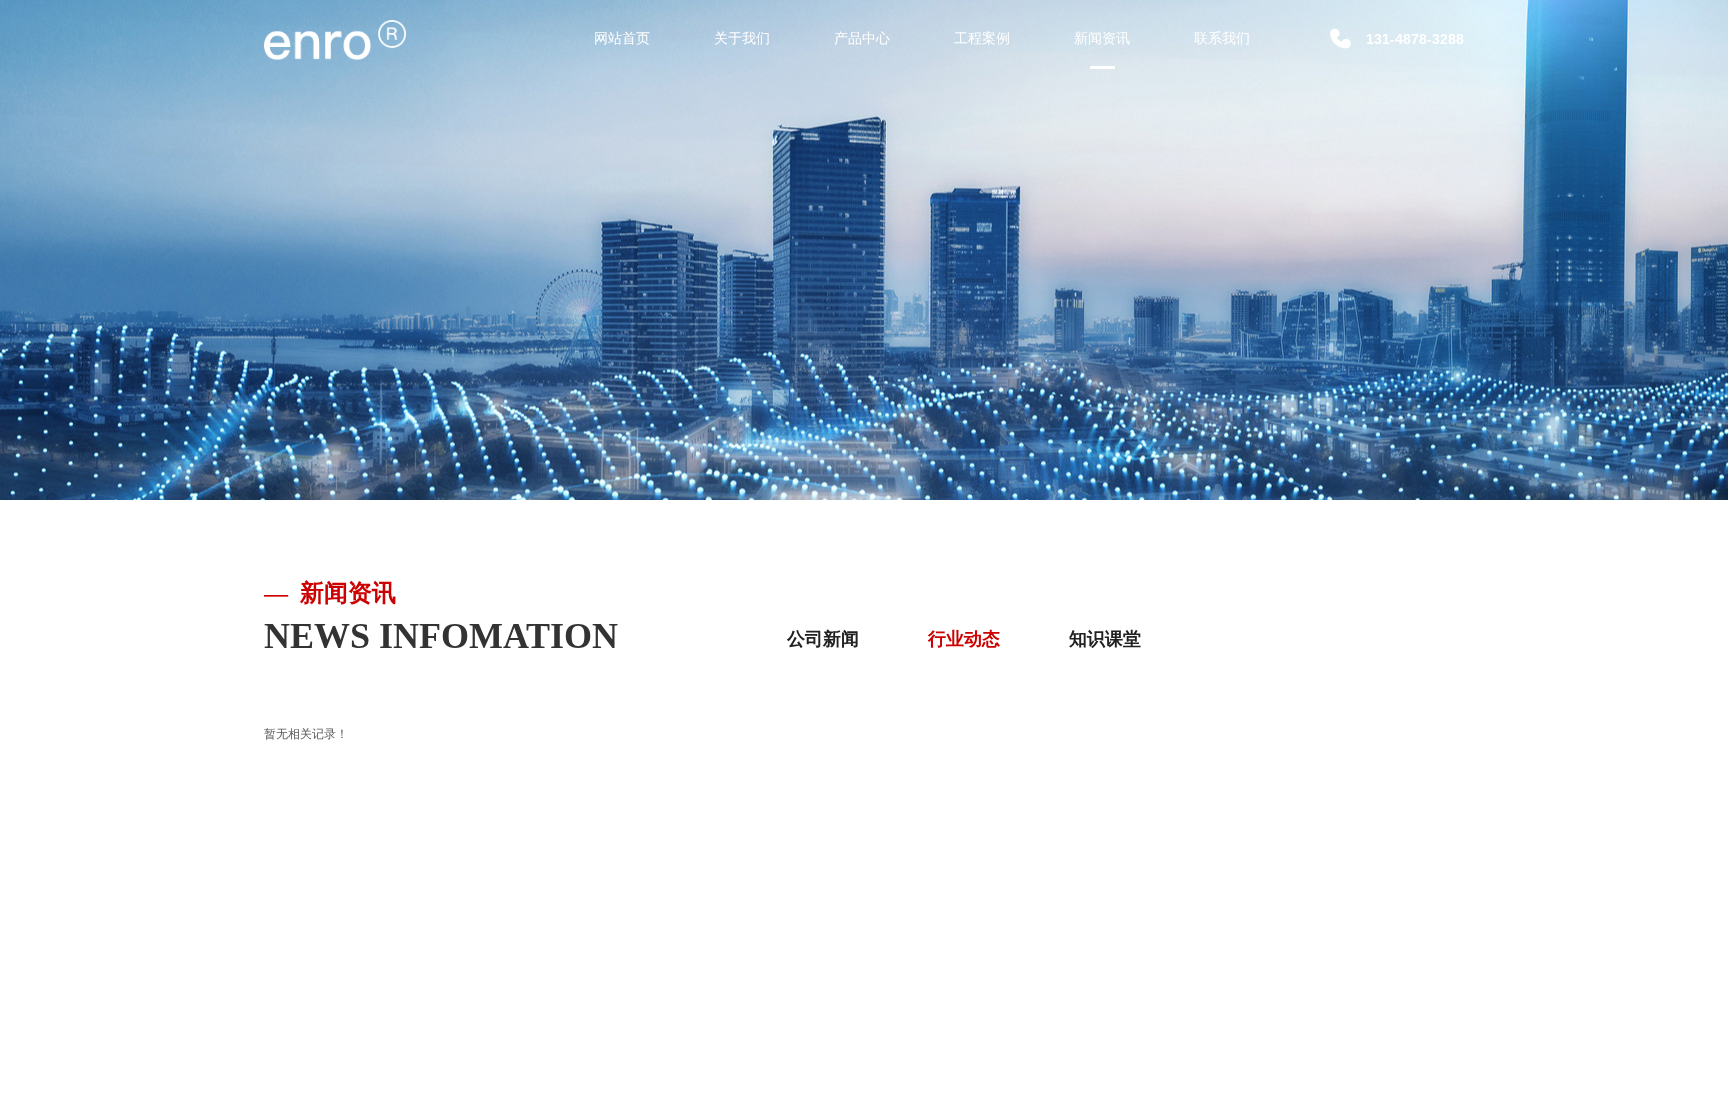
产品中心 (862, 38)
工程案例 (982, 38)
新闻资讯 (1102, 38)
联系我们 (1222, 38)
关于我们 (742, 38)
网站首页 (622, 38)
